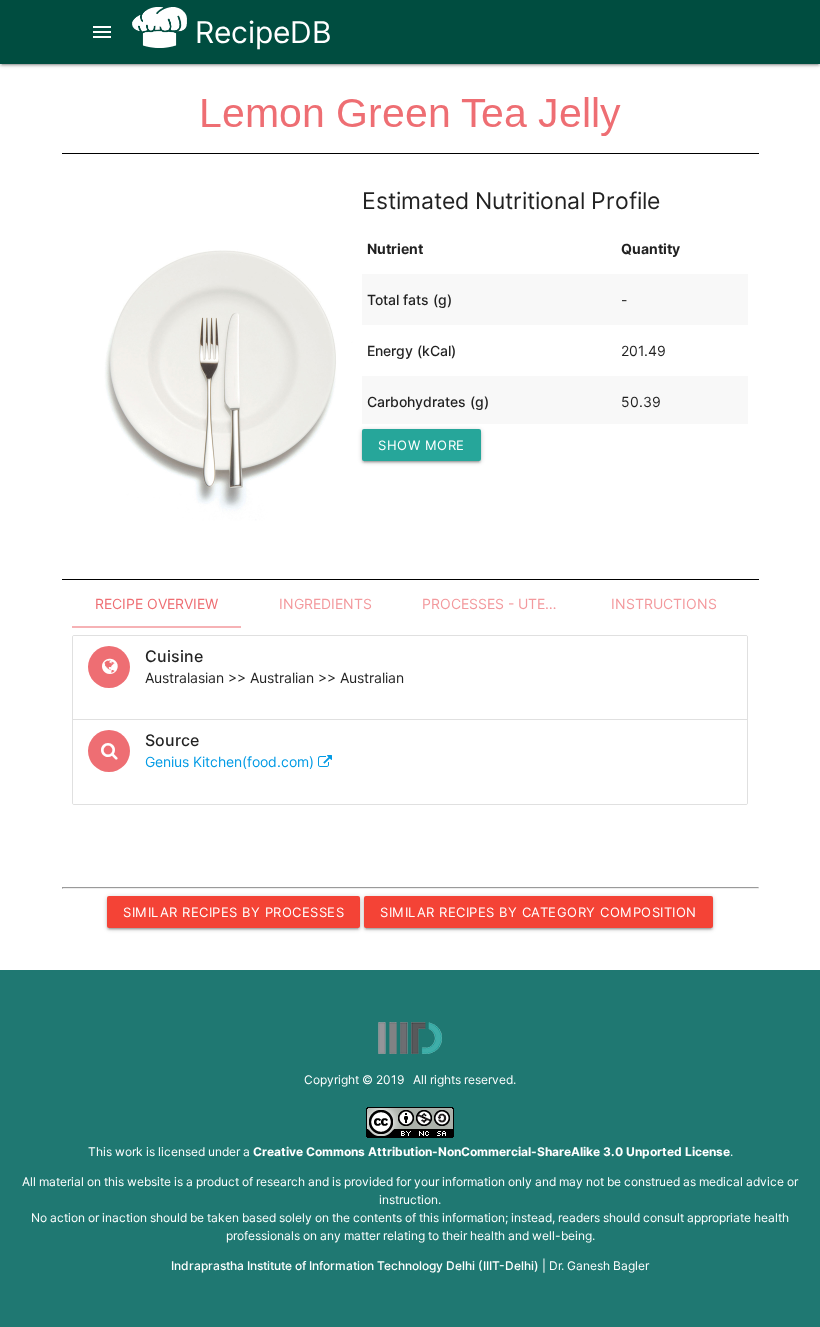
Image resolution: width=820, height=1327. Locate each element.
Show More (421, 445)
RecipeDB (259, 32)
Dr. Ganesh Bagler (599, 1265)
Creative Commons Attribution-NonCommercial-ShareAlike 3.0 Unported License (491, 1151)
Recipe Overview (156, 603)
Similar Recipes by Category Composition (538, 912)
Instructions (664, 603)
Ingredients (325, 603)
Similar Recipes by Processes (233, 912)
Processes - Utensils (500, 603)
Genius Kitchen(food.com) (231, 761)
